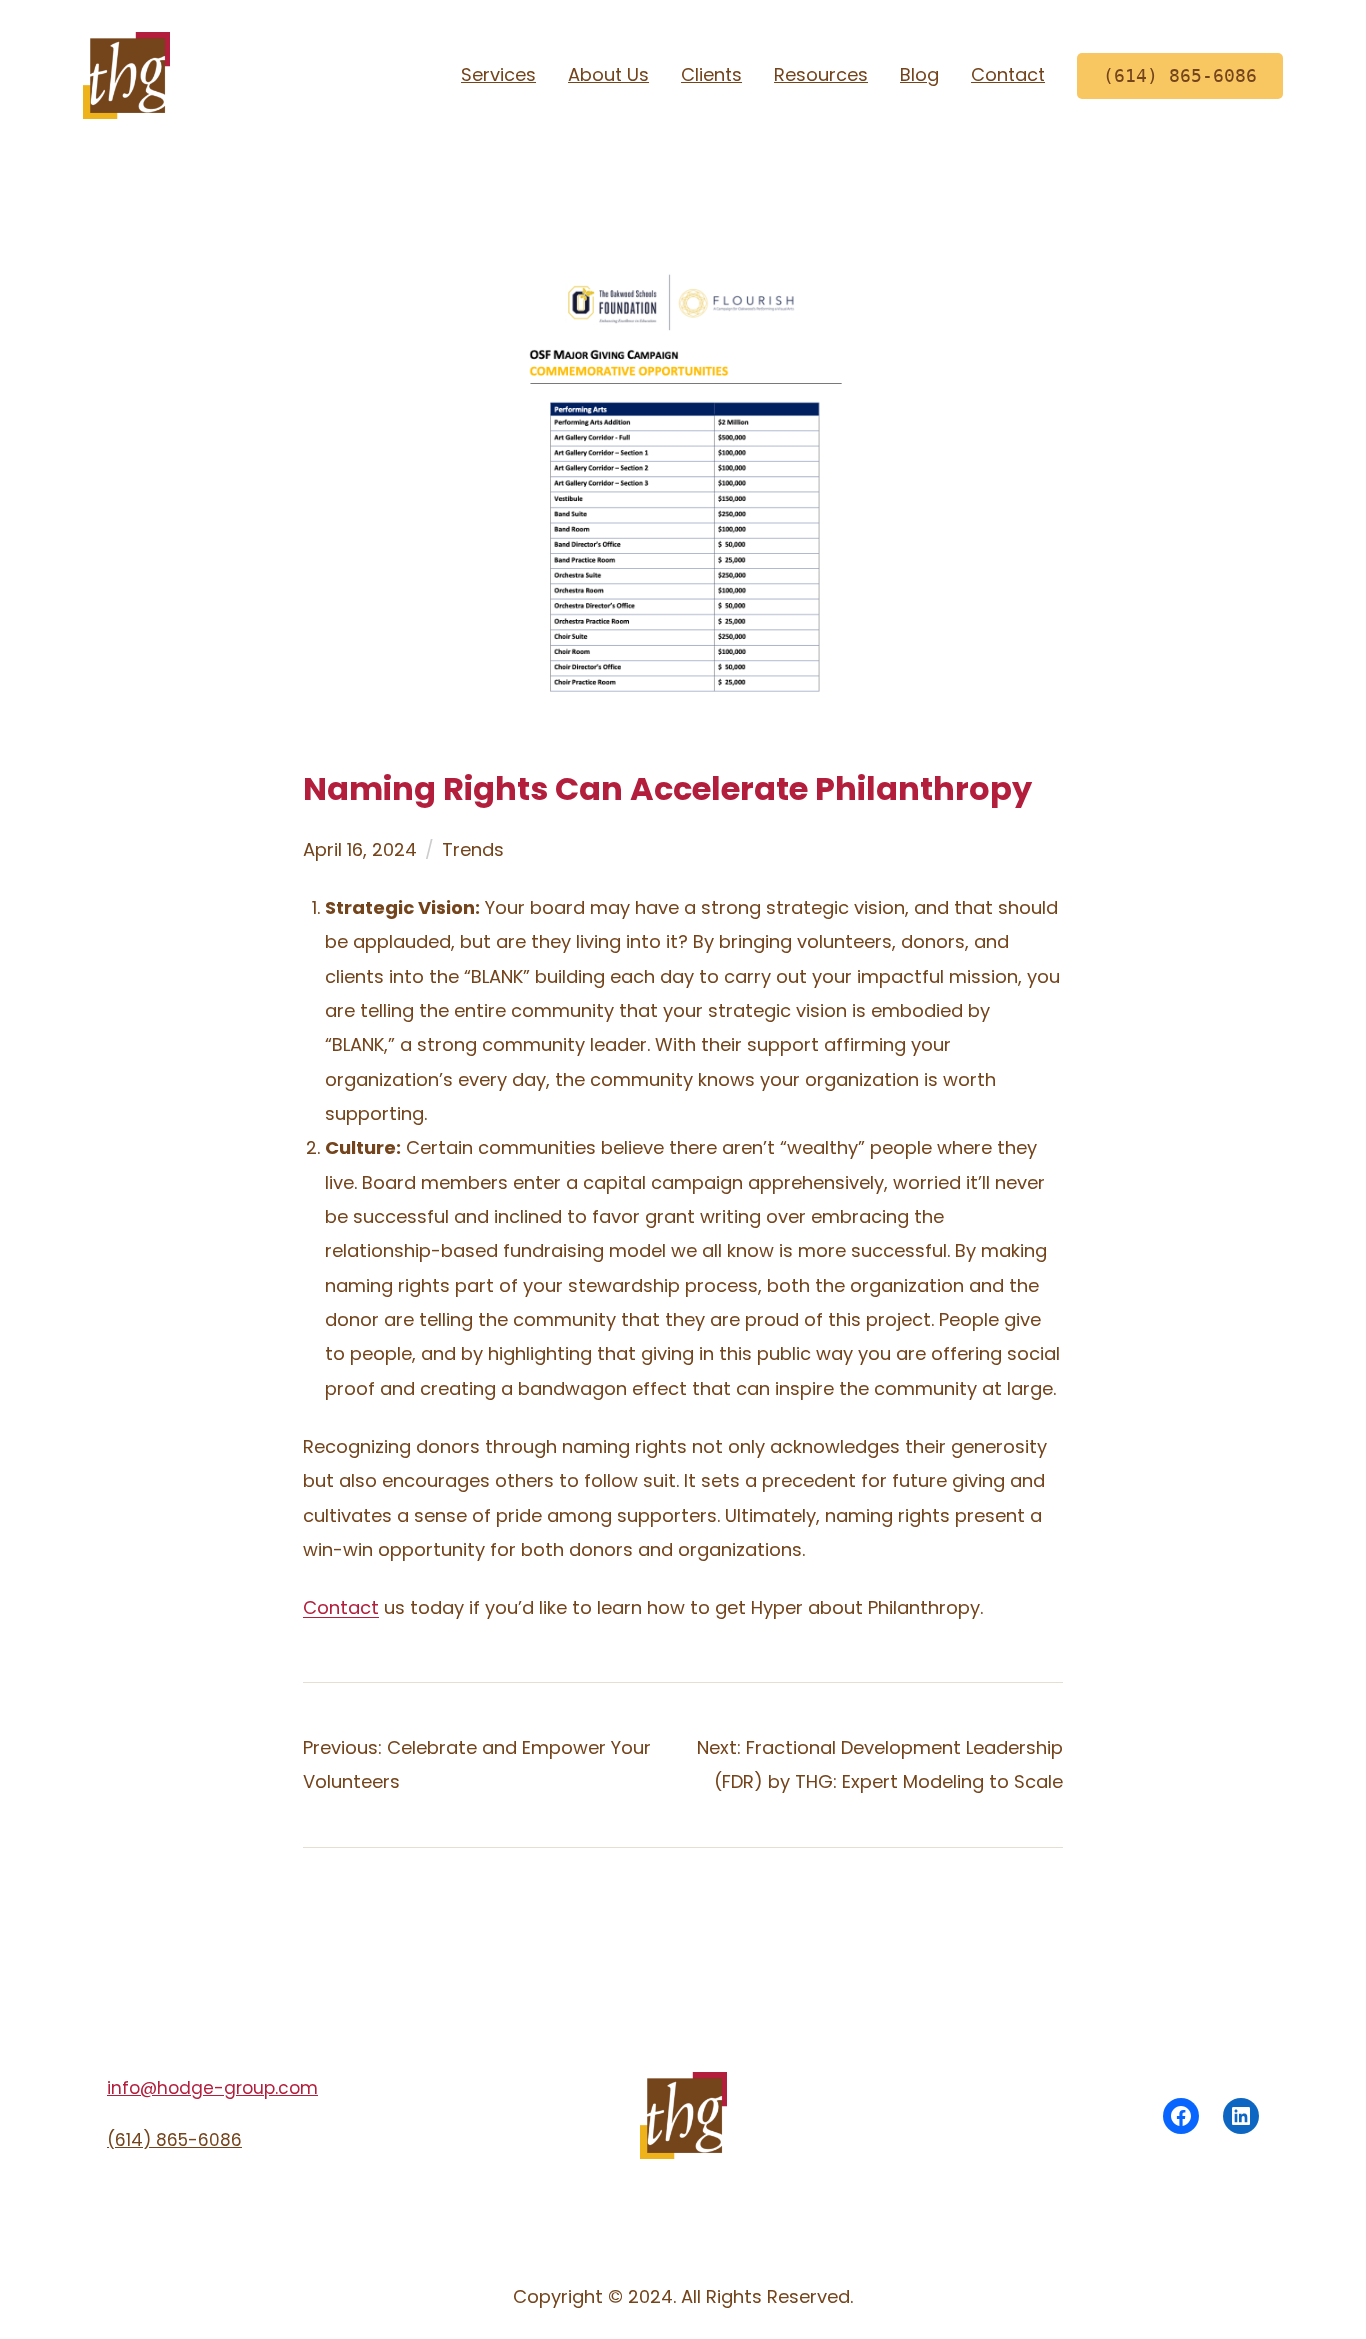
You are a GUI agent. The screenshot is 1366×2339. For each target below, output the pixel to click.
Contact (341, 1607)
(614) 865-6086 (174, 2140)
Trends (473, 849)
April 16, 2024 (360, 849)
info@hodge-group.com (212, 2088)
